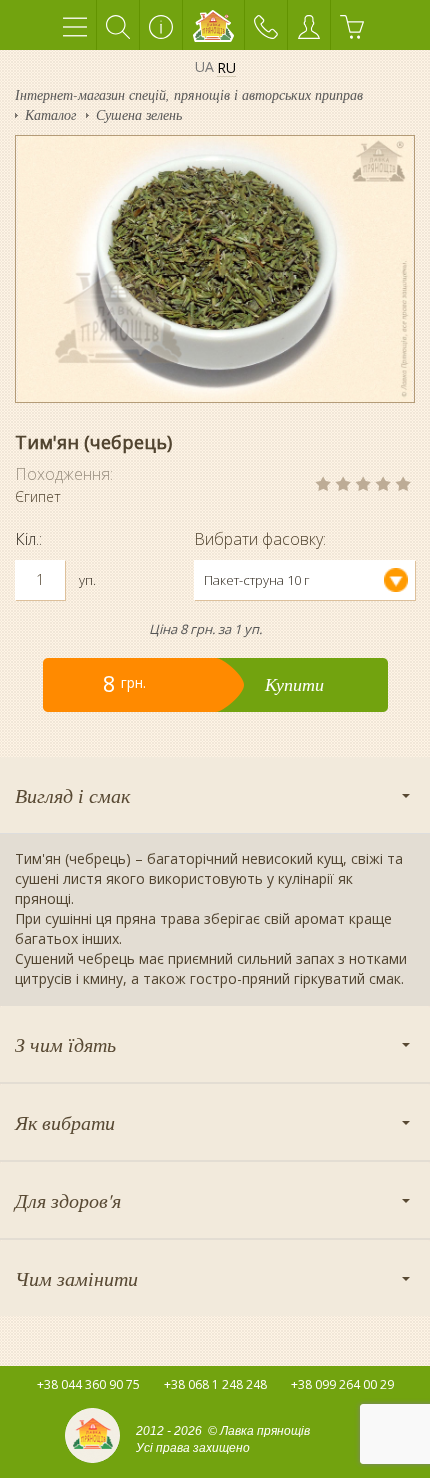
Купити (294, 684)
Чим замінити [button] (76, 1278)
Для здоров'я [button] (68, 1200)
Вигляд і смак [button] (72, 795)
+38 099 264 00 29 (342, 1384)
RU (226, 68)
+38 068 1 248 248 (215, 1384)
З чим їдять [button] (65, 1044)
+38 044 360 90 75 (88, 1384)
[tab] (215, 795)
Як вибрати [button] (65, 1122)
